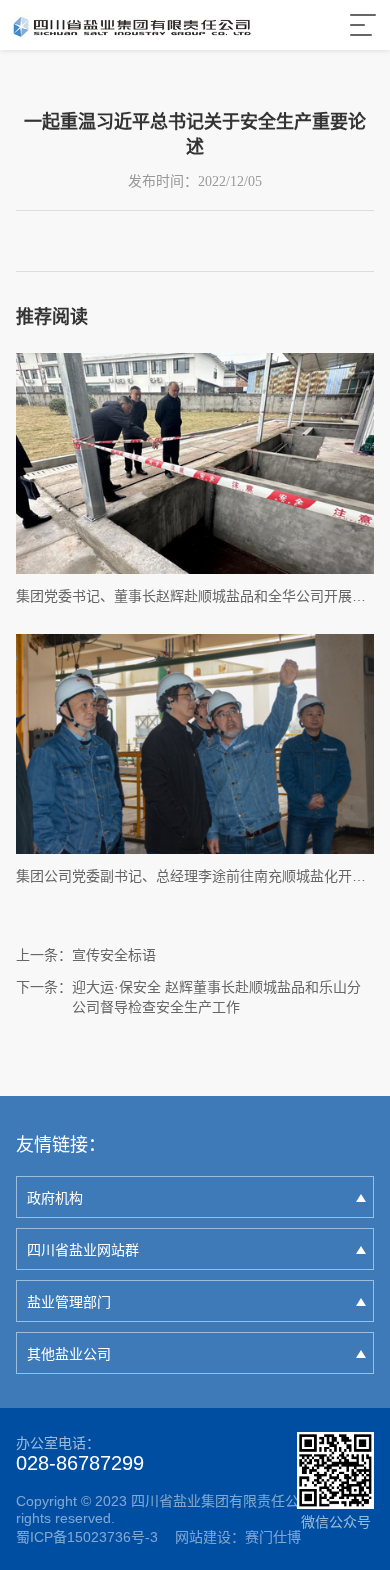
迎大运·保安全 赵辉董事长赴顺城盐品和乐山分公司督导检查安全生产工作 (216, 997)
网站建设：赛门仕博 (238, 1537)
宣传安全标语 (114, 955)
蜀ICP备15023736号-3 (87, 1537)
